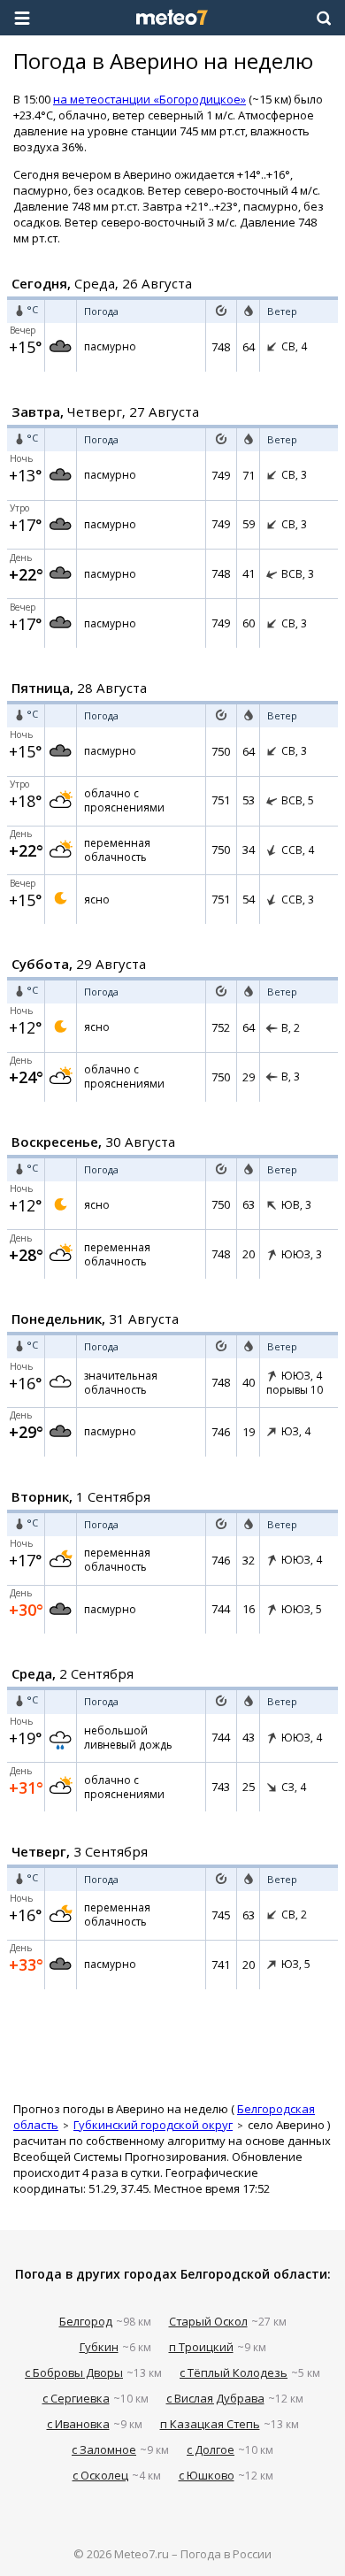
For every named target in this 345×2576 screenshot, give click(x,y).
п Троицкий (201, 2347)
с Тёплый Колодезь (234, 2372)
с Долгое (211, 2449)
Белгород (86, 2321)
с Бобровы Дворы (74, 2372)
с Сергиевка (76, 2398)
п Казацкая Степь (210, 2424)
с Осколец (100, 2475)
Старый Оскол (208, 2321)
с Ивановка (78, 2424)
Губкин (99, 2347)
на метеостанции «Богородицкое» (149, 99)
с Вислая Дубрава (215, 2398)
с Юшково (207, 2475)
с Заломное (104, 2449)
